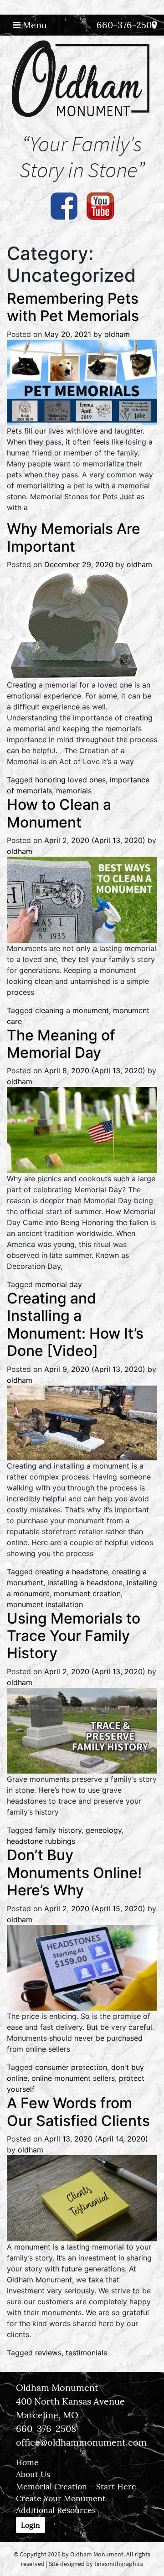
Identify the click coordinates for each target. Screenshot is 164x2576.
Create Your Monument (61, 2498)
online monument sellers (73, 2078)
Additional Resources (56, 2510)
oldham (117, 334)
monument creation (87, 1593)
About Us (33, 2474)
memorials (74, 791)
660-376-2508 (127, 25)
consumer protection (71, 2067)
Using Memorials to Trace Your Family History (74, 1636)
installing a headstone (85, 1583)
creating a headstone (72, 1572)
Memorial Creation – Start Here (76, 2486)
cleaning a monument (72, 1010)
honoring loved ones (70, 780)
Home (27, 2462)
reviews (48, 2353)
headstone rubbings (41, 1841)
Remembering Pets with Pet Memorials (73, 307)
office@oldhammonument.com (81, 2442)
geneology (104, 1830)
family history (58, 1830)
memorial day (59, 1284)
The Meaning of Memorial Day (61, 1044)
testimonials (86, 2353)
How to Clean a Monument (59, 813)
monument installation (45, 1604)
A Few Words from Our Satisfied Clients (78, 2112)
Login (31, 2525)
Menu (34, 25)
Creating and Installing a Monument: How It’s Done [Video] (75, 1324)
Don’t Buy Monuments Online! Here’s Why (74, 1873)
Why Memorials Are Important (74, 537)
